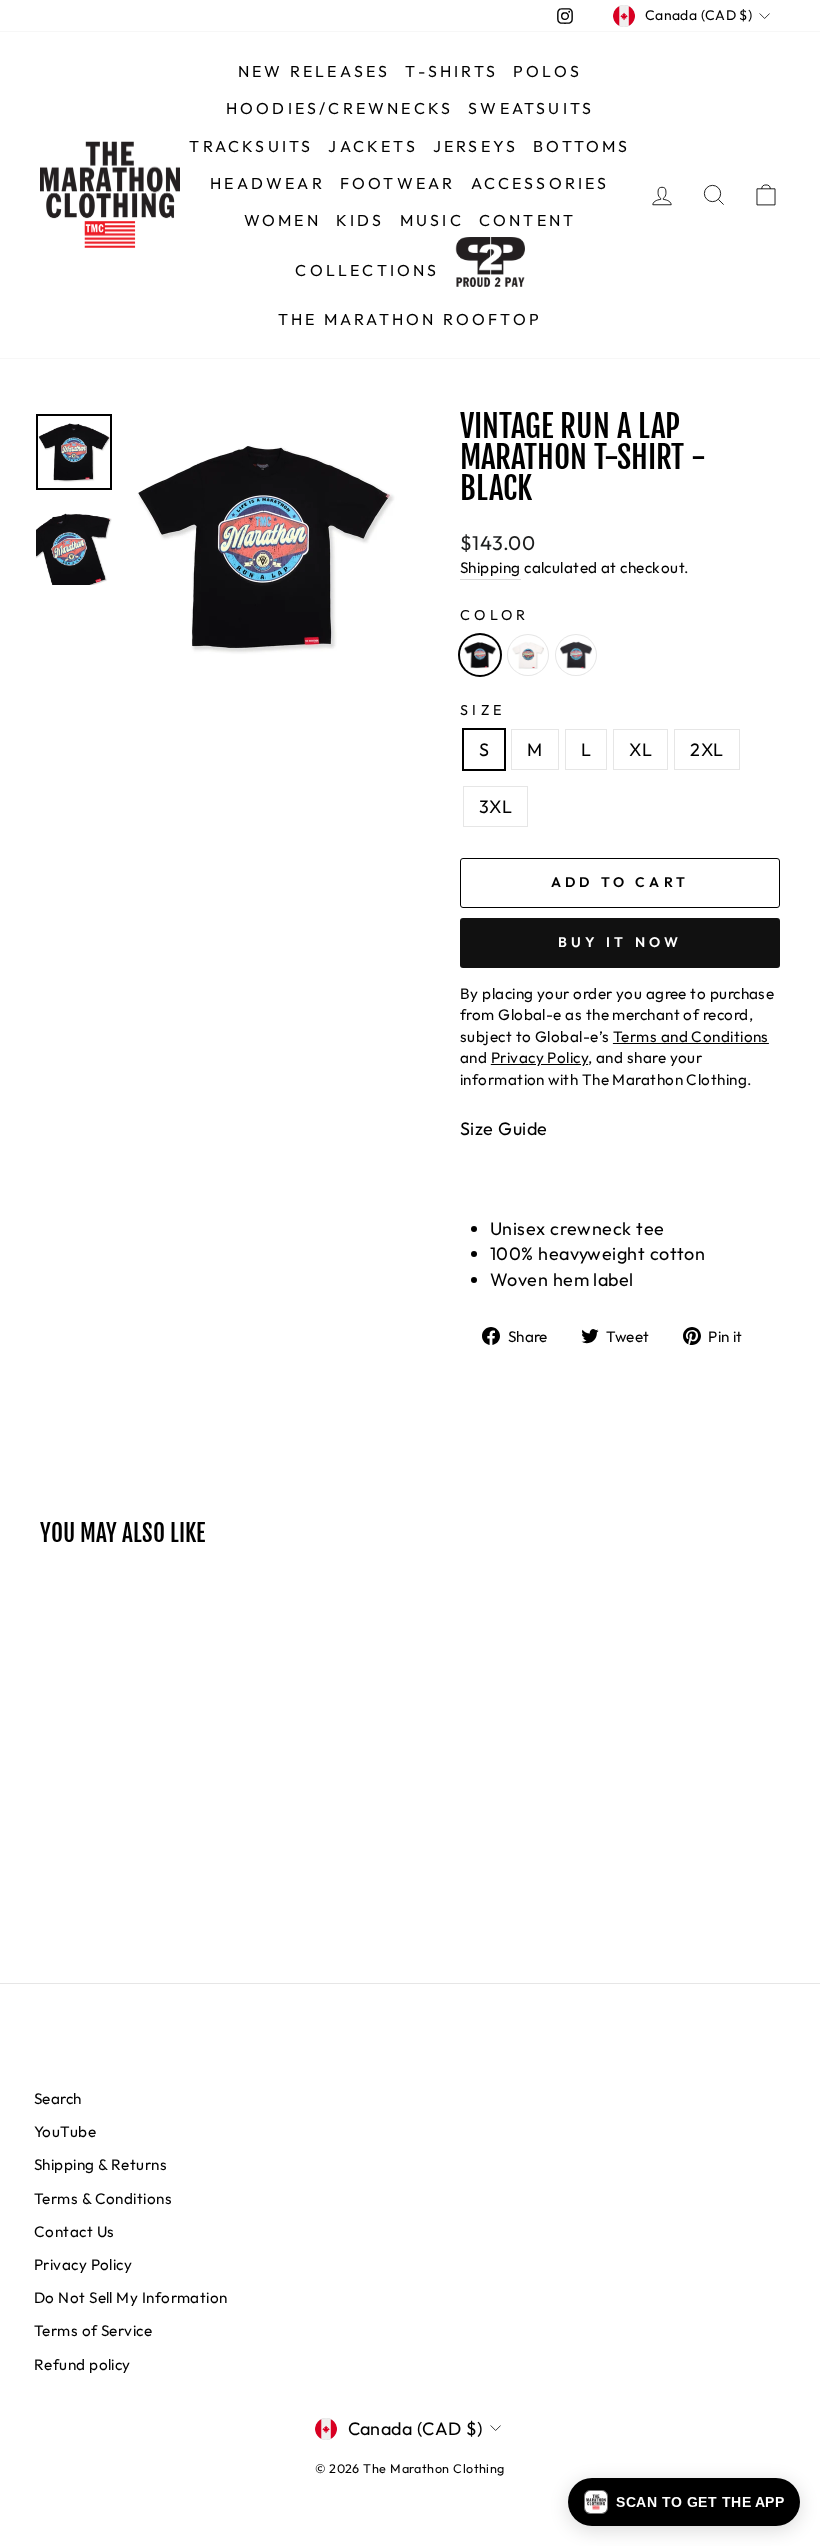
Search (58, 2098)
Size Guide (504, 1128)
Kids (360, 220)
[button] (684, 2502)
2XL (706, 749)
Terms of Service (93, 2330)
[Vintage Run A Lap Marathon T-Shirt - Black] (480, 655)
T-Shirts (451, 71)
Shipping (490, 567)
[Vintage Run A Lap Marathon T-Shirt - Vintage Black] (576, 655)
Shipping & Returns (100, 2164)
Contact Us (74, 2231)
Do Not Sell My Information (131, 2297)
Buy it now (620, 942)
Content (527, 220)
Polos (547, 71)
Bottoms (581, 146)
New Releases (314, 71)
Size (482, 710)
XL (640, 749)
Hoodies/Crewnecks (339, 108)
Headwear (267, 183)
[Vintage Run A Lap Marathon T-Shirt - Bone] (528, 655)
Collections (367, 270)
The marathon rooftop (410, 319)
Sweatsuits (531, 108)
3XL (495, 806)
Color (495, 615)
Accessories (540, 183)
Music (432, 220)
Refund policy (82, 2364)
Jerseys (475, 146)
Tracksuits (251, 146)
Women (282, 220)
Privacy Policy (83, 2264)
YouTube (65, 2131)
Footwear (398, 183)
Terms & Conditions (103, 2198)
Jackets (372, 146)
